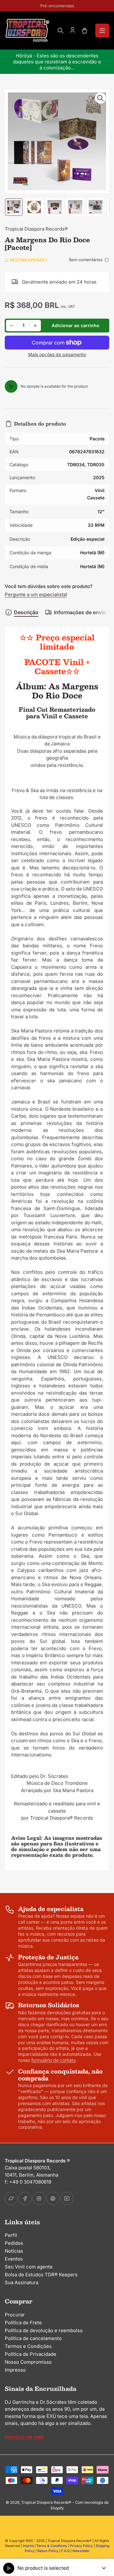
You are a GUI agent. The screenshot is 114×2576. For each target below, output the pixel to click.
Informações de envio (80, 612)
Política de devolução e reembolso (44, 2330)
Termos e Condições (28, 2346)
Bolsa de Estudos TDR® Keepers (41, 2275)
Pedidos (14, 2243)
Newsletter (81, 2551)
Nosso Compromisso (28, 2362)
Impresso (15, 2370)
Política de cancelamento (33, 2338)
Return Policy (48, 2551)
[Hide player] (104, 2568)
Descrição (26, 612)
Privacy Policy (81, 2546)
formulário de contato (54, 2060)
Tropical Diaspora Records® (36, 229)
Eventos (14, 2259)
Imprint (28, 2546)
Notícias (14, 2251)
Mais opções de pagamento (57, 354)
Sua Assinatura (22, 2282)
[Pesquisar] (60, 31)
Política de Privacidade (31, 2354)
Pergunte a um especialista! (36, 594)
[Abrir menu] (102, 31)
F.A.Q (65, 2551)
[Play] (11, 386)
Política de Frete (23, 2323)
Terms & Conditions (52, 2546)
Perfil (11, 2235)
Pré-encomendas (57, 6)
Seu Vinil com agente (29, 2267)
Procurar (15, 2315)
